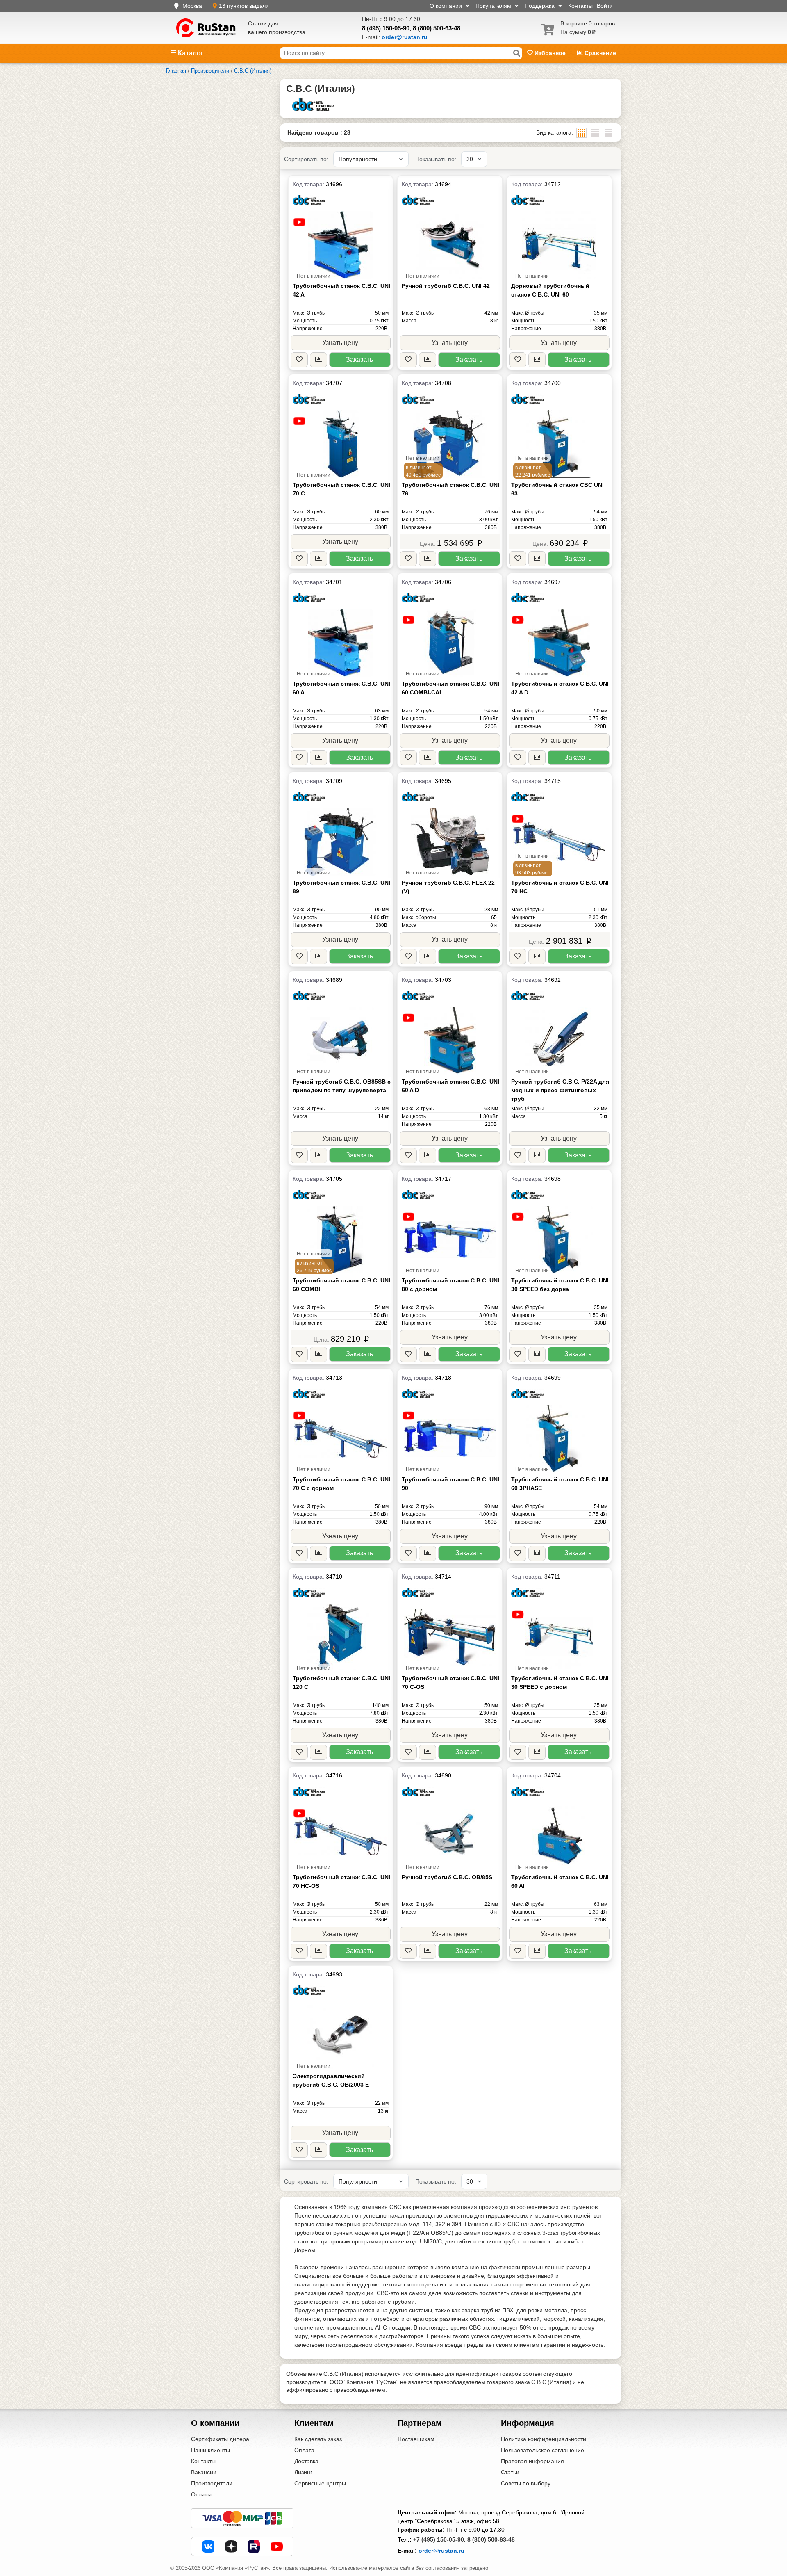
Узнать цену (340, 343)
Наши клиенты (210, 2450)
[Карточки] (595, 133)
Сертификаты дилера (220, 2439)
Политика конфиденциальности (544, 2439)
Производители (212, 2483)
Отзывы (201, 2494)
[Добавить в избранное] (299, 360)
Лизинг (303, 2472)
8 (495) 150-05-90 (386, 28)
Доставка (306, 2461)
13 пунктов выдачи (244, 6)
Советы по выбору (526, 2483)
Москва (192, 6)
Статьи (510, 2472)
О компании (447, 6)
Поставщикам (416, 2439)
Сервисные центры (320, 2483)
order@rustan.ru (441, 2551)
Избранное (550, 53)
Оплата (304, 2450)
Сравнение (599, 53)
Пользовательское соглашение (542, 2450)
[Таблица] (608, 133)
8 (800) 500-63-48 (437, 28)
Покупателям (494, 6)
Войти (605, 6)
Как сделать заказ (318, 2439)
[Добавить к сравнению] (318, 360)
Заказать (359, 359)
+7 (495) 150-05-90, (439, 2539)
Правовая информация (532, 2461)
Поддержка (540, 6)
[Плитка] (581, 133)
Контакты (580, 6)
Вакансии (204, 2472)
